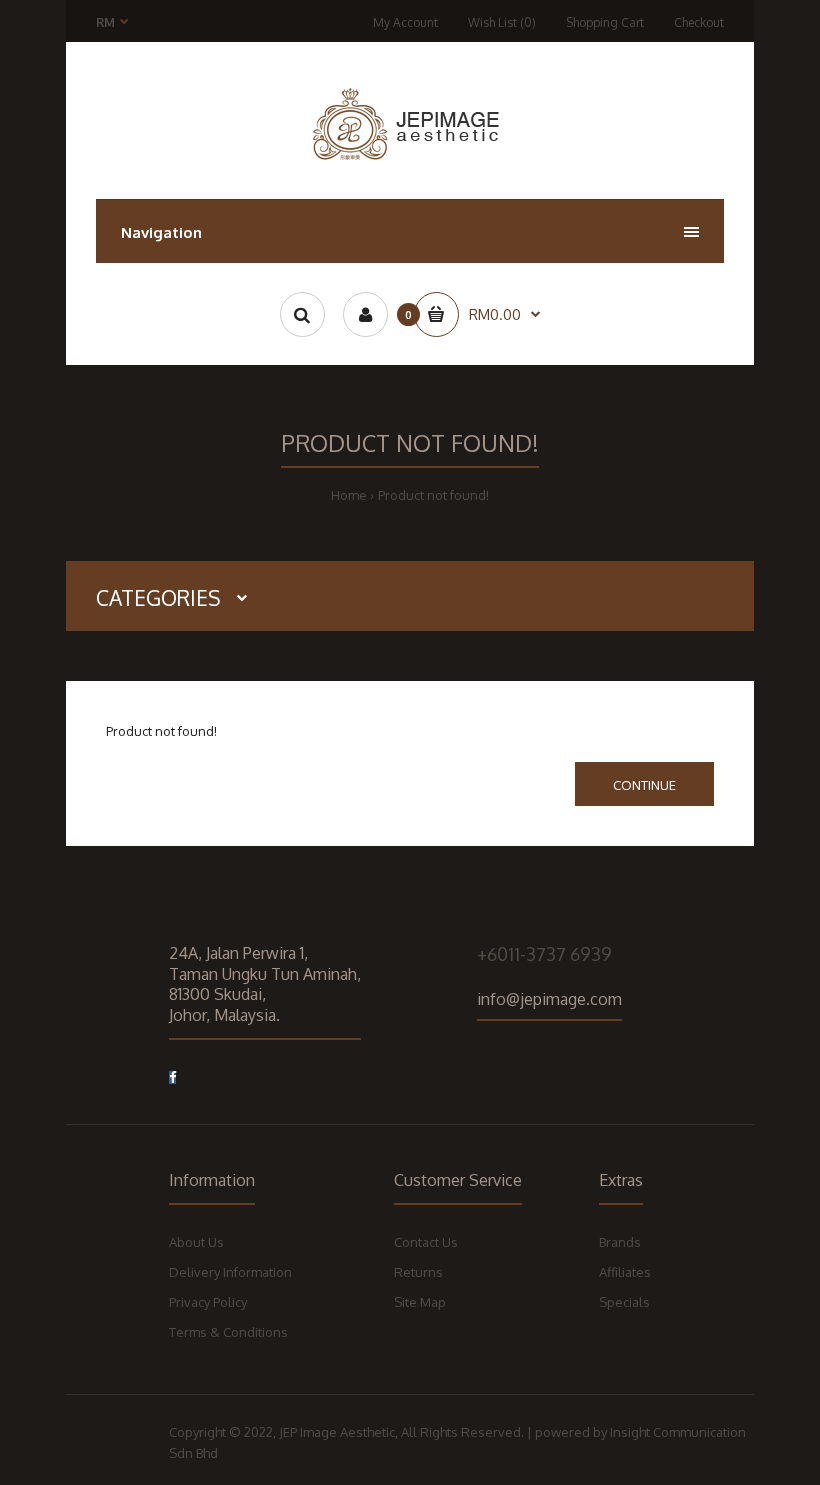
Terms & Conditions (228, 1332)
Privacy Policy (208, 1302)
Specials (624, 1302)
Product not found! (433, 495)
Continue (644, 785)
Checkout (699, 22)
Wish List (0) (502, 22)
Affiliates (625, 1272)
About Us (196, 1242)
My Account (405, 22)
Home (349, 495)
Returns (418, 1272)
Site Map (420, 1302)
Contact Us (426, 1242)
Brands (620, 1242)
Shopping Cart (605, 22)
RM (105, 22)
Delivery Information (230, 1272)
